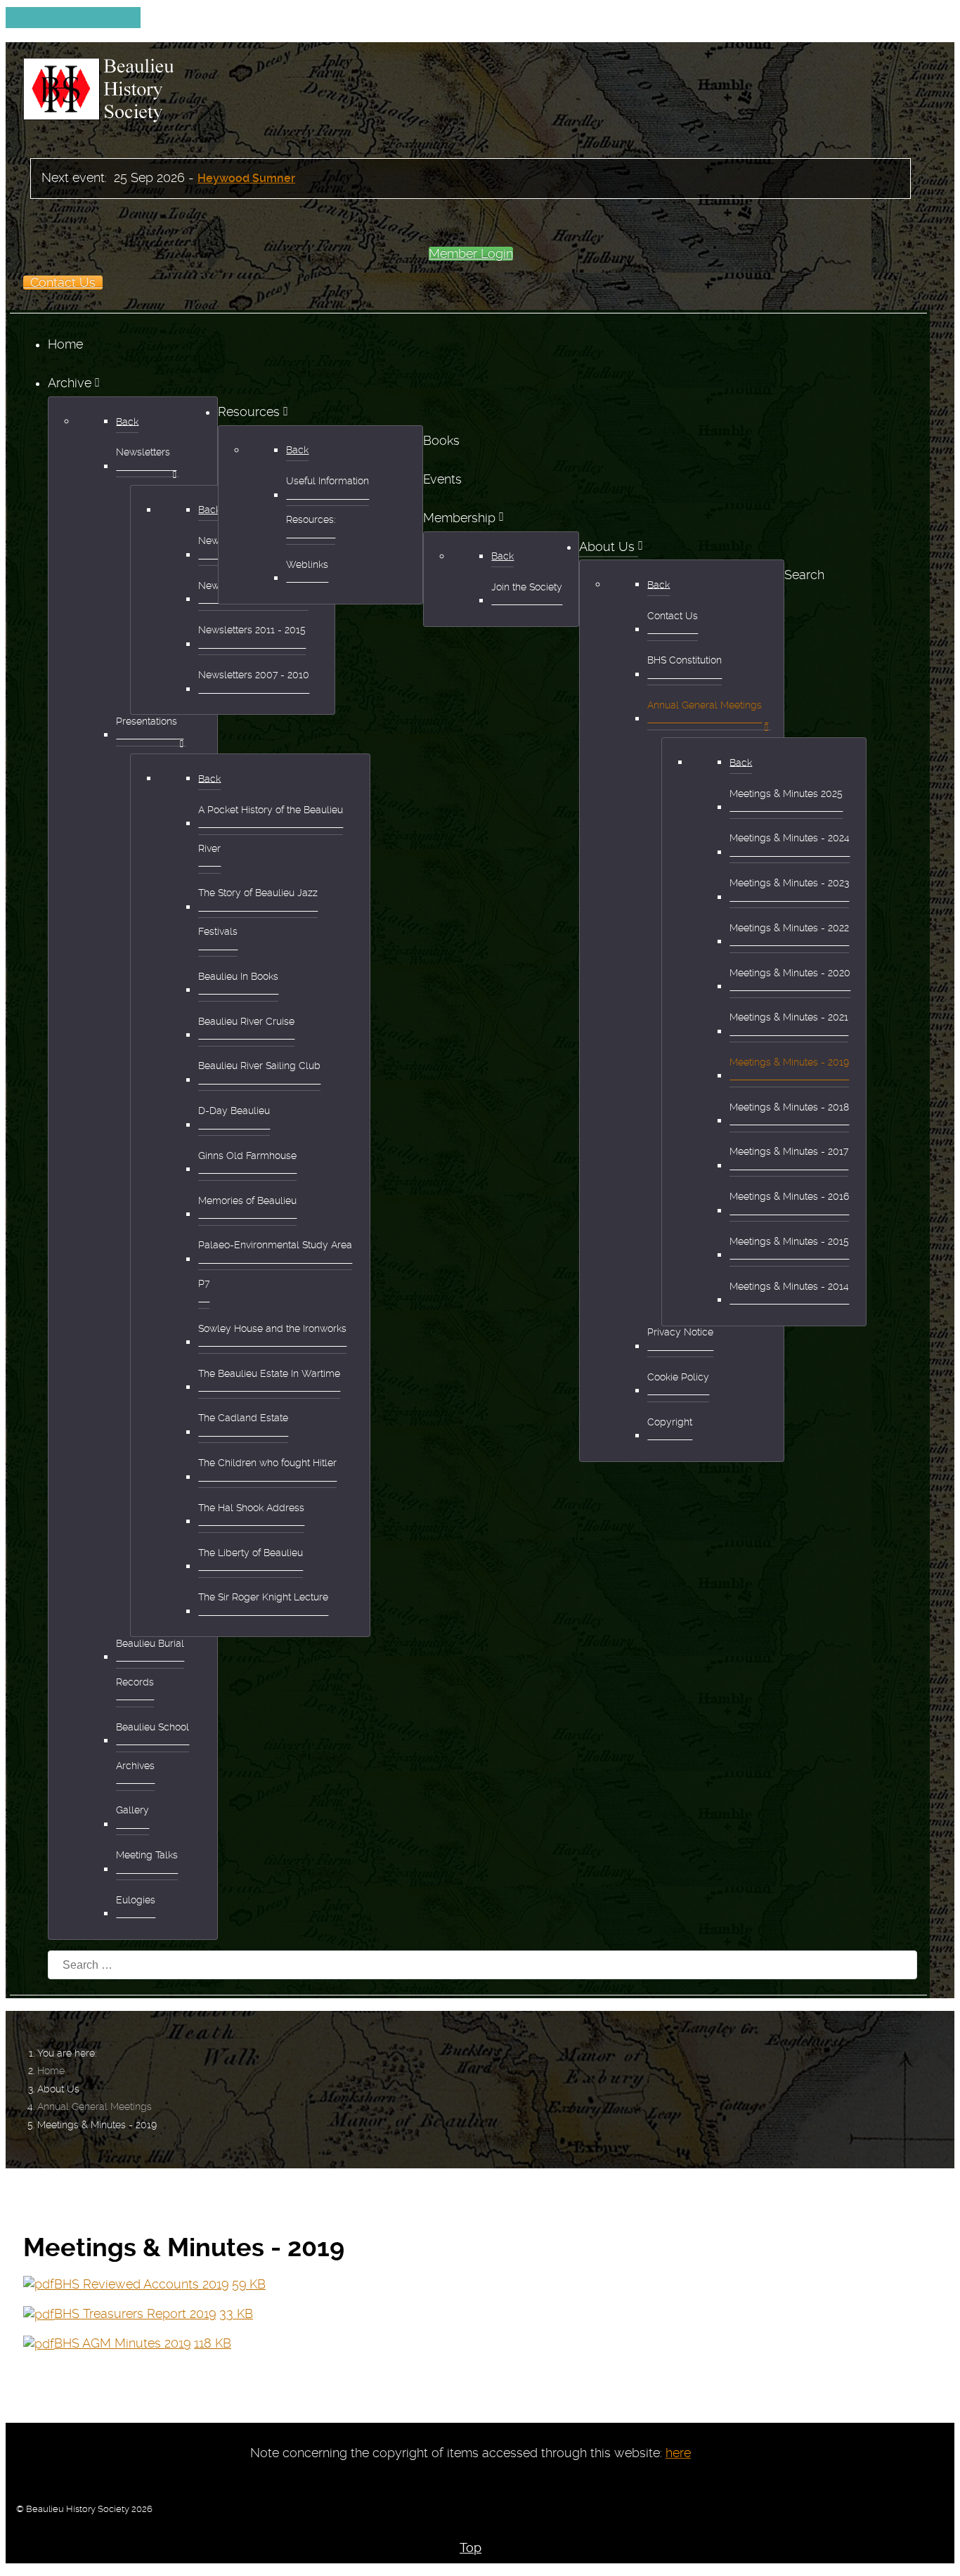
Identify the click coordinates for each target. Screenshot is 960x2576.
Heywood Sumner (246, 178)
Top (471, 2548)
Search (804, 575)
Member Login (471, 254)
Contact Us (63, 283)
